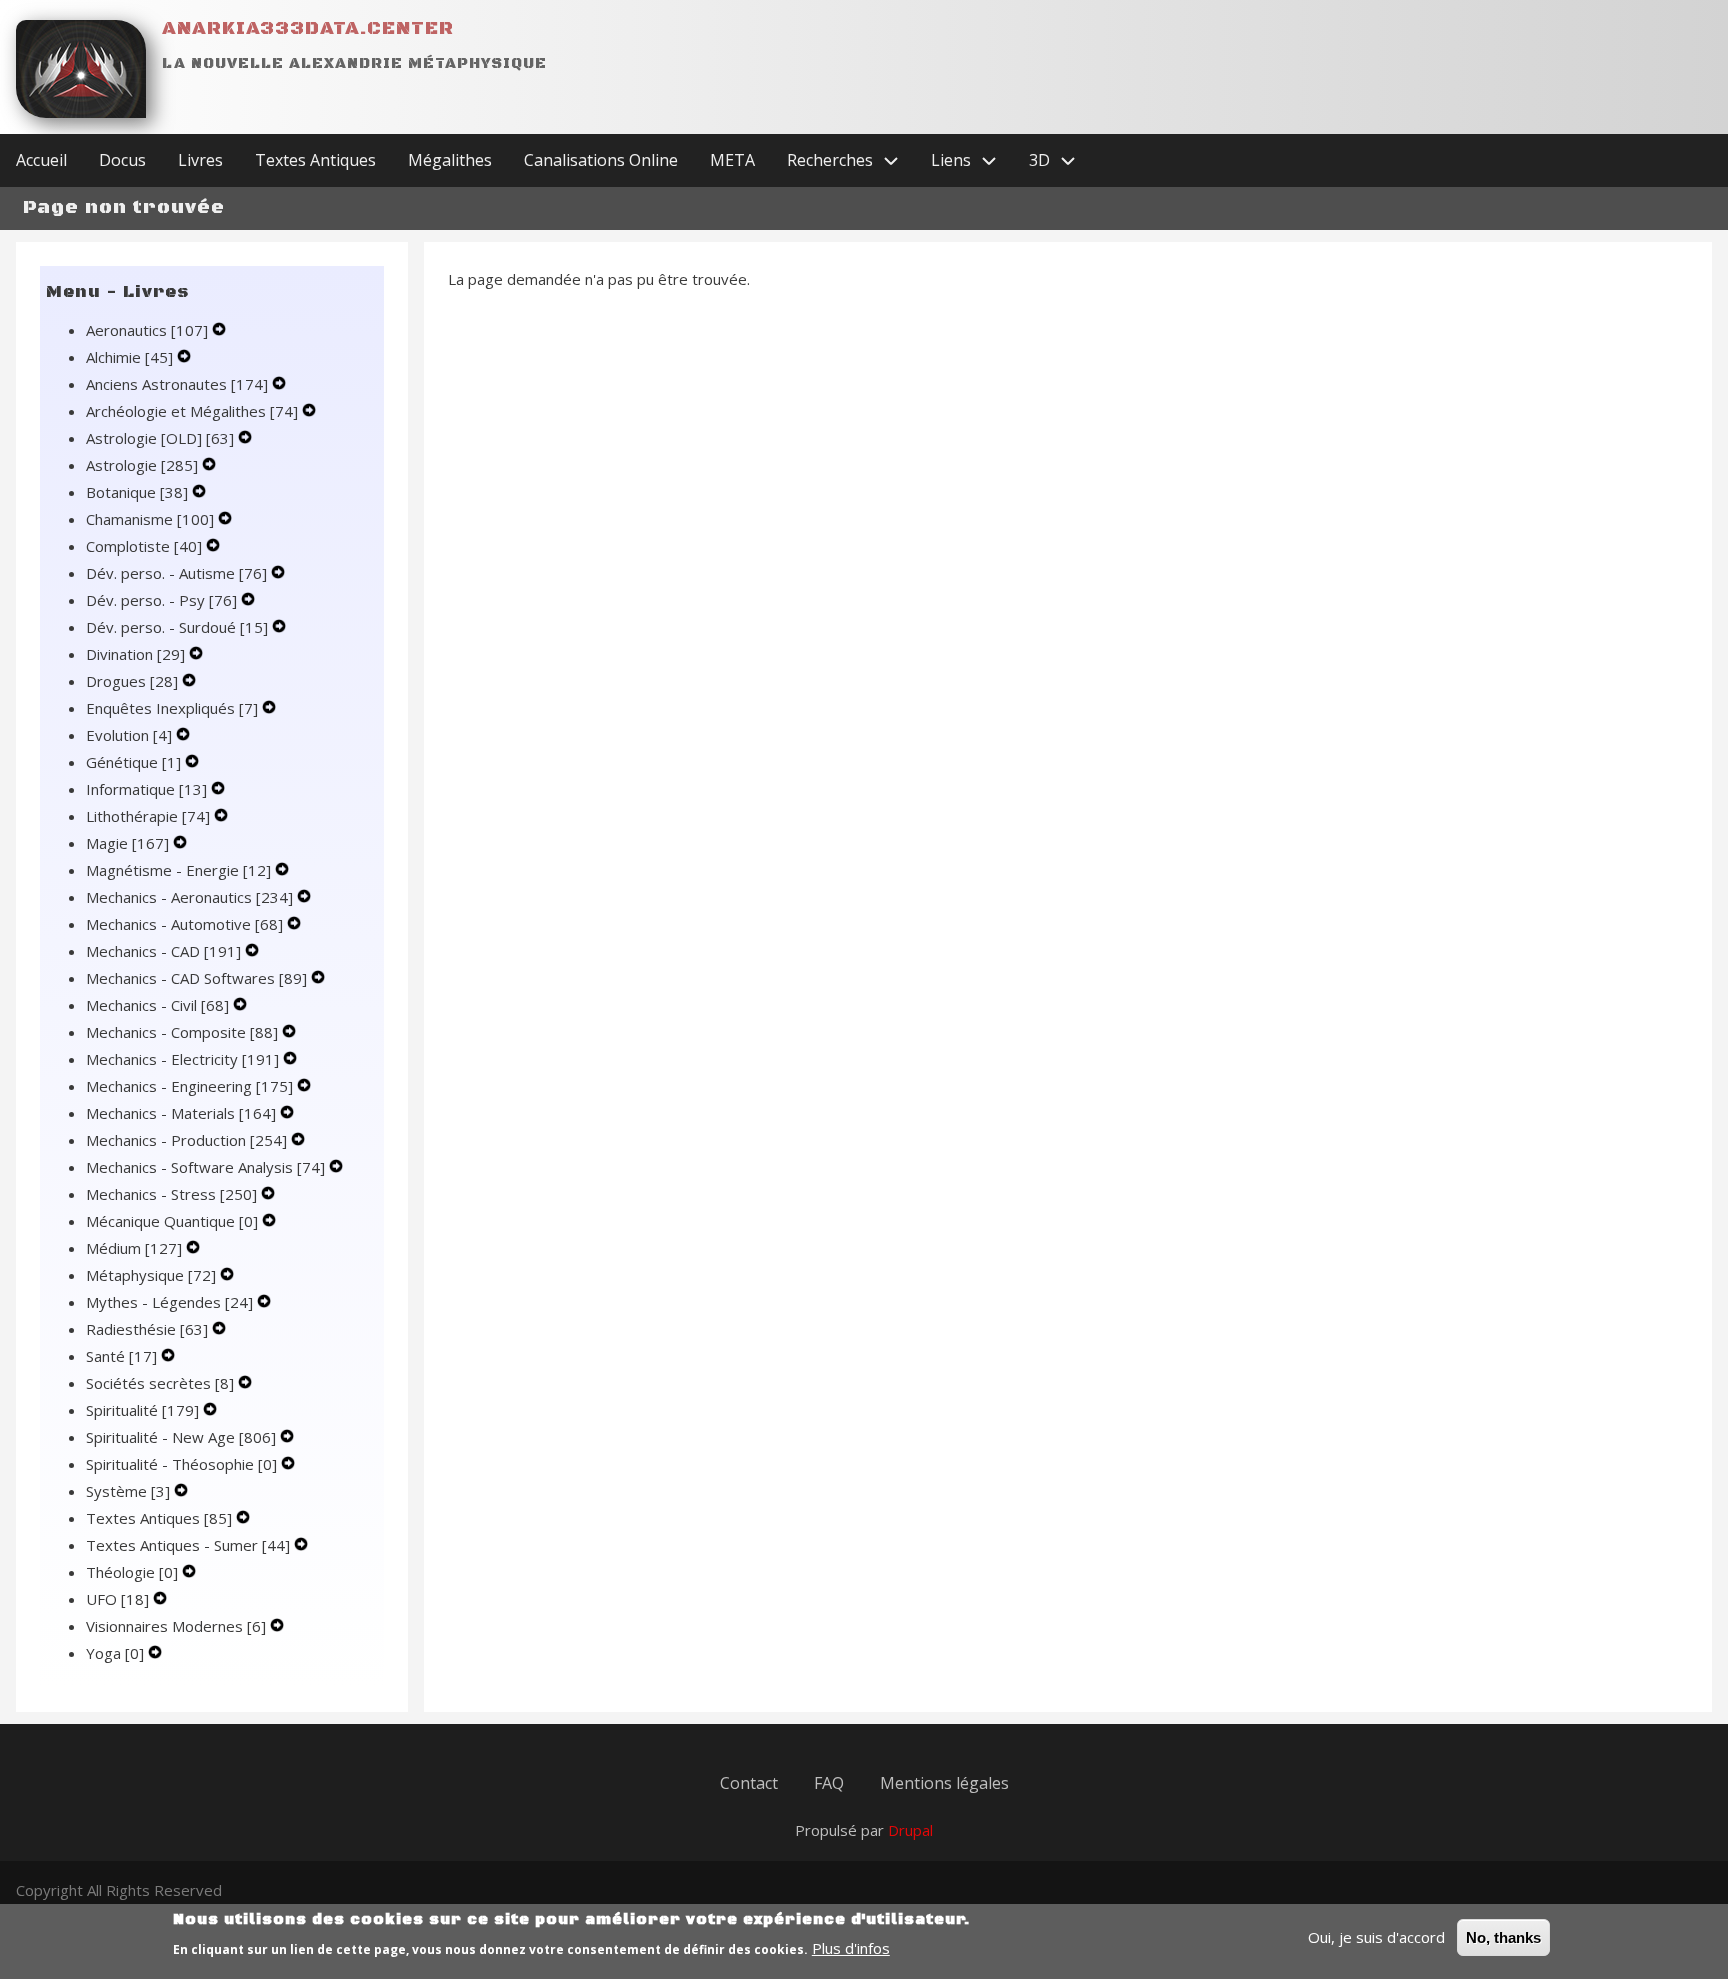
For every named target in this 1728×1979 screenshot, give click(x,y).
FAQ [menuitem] (829, 1783)
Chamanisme (150, 519)
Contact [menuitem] (749, 1783)
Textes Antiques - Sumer (188, 1545)
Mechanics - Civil (157, 1005)
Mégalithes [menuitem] (450, 160)
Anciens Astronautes (177, 384)
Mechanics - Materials (181, 1113)
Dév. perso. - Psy (161, 600)
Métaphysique (151, 1275)
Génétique (133, 762)
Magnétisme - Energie (178, 870)
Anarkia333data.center (308, 28)
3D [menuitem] (1039, 160)
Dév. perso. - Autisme (176, 573)
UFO (117, 1599)
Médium (134, 1248)
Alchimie (129, 357)
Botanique (137, 492)
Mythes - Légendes (169, 1302)
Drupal (910, 1830)
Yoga (115, 1653)
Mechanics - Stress (171, 1194)
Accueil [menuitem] (41, 160)
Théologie (132, 1572)
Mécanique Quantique (172, 1221)
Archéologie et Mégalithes (192, 411)
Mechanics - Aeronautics (189, 897)
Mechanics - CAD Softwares (196, 978)
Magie (127, 843)
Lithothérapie (148, 816)
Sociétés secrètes (160, 1383)
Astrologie (142, 465)
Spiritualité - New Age (181, 1437)
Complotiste (144, 546)
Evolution (129, 735)
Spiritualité (142, 1410)
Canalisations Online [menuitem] (601, 160)
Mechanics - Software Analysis (205, 1167)
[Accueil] (81, 69)
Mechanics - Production (186, 1140)
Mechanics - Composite (182, 1032)
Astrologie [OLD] (160, 438)
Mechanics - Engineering (189, 1086)
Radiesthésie (147, 1329)
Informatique (146, 789)
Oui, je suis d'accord (1376, 1937)
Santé (121, 1356)
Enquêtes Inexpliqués (172, 708)
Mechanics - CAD (163, 951)
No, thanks (1503, 1937)
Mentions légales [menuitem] (944, 1783)
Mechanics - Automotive (184, 924)
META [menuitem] (732, 160)
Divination (135, 654)
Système (128, 1491)
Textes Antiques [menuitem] (315, 160)
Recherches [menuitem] (830, 160)
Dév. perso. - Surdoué (177, 627)
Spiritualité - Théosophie (181, 1464)
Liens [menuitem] (951, 160)
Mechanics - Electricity (182, 1059)
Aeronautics (147, 330)
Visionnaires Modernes (176, 1626)
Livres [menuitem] (200, 160)
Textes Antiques (159, 1518)
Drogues (132, 681)
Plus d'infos (851, 1948)
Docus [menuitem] (122, 160)
